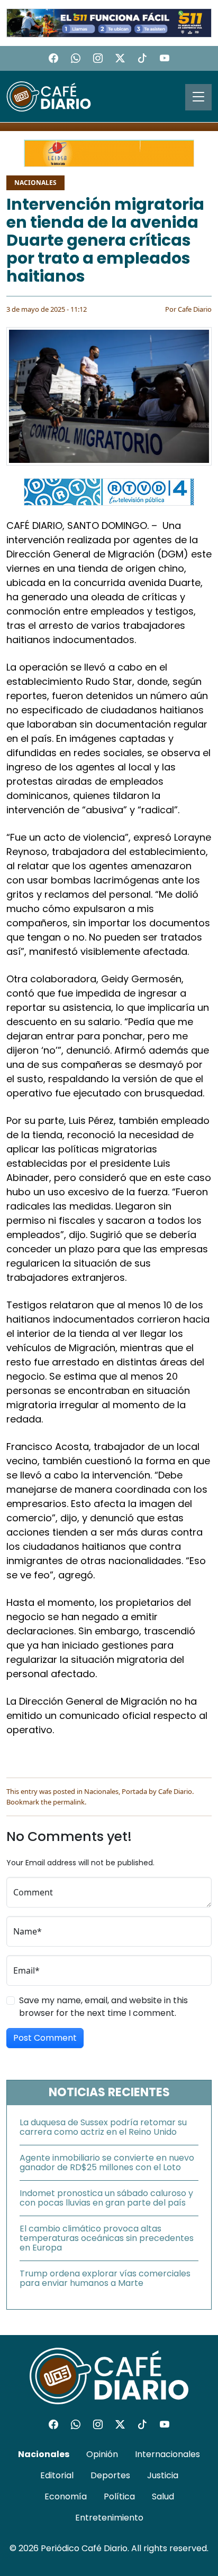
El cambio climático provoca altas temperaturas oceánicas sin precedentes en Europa (107, 2238)
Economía (66, 2496)
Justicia (163, 2475)
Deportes (110, 2475)
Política (119, 2496)
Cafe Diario (195, 309)
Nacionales (35, 183)
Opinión (102, 2454)
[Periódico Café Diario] (49, 96)
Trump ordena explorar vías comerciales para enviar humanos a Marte (105, 2278)
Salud (163, 2496)
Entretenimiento (109, 2518)
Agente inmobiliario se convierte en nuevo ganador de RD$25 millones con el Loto (107, 2163)
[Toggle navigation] (198, 97)
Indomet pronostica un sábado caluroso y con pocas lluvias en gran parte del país (106, 2198)
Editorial (57, 2475)
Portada (134, 1791)
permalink (69, 1802)
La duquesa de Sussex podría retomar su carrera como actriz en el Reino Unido (103, 2127)
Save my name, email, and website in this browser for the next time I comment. (103, 2007)
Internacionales (167, 2454)
